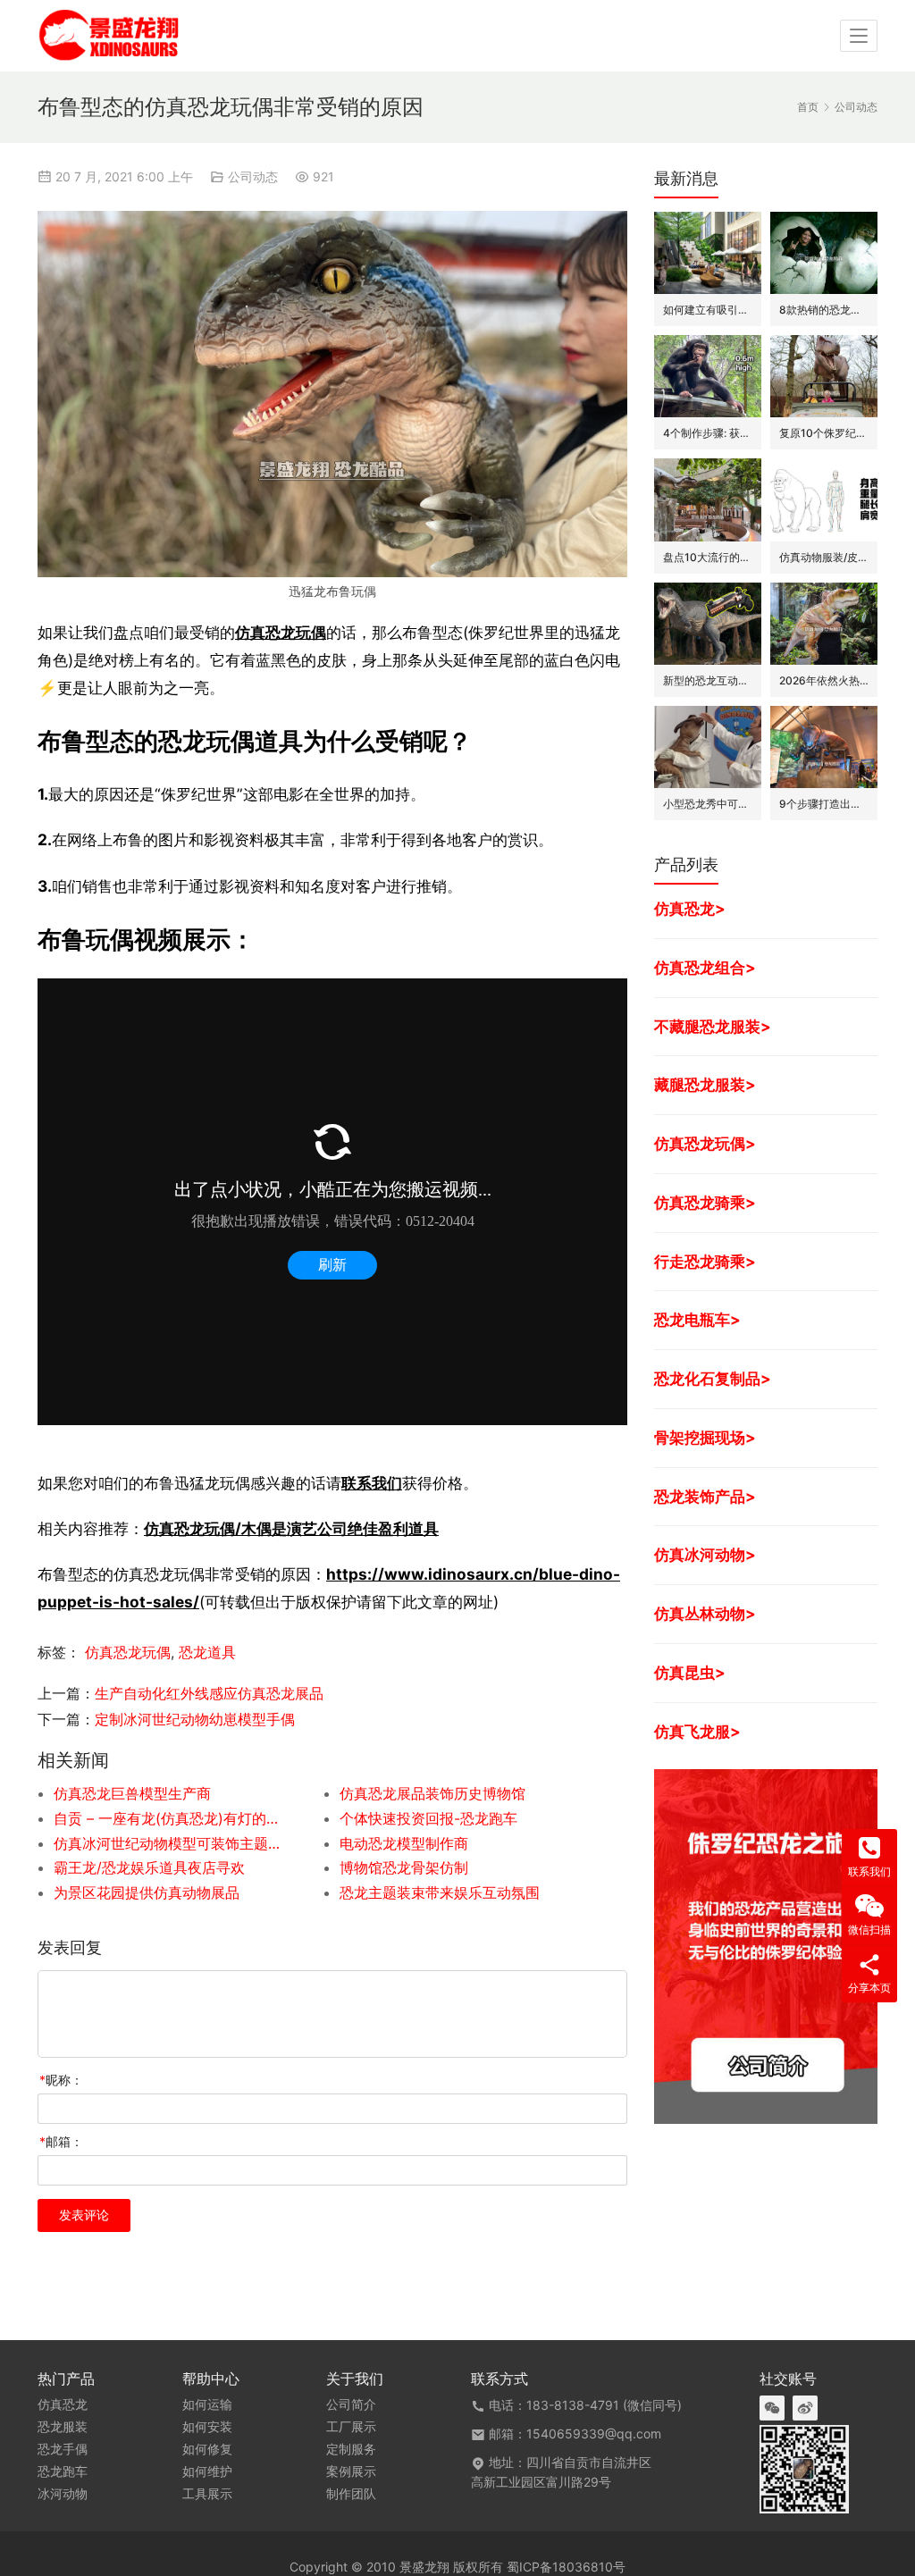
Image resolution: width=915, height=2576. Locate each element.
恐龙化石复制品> (713, 1378)
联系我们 (372, 1483)
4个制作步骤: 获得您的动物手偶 (708, 433)
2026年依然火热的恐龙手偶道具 (824, 680)
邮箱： (61, 2141)
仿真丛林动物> (705, 1613)
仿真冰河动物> (705, 1554)
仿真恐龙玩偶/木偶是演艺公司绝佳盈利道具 (291, 1528)
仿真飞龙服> (697, 1731)
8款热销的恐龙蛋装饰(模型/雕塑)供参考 (824, 310)
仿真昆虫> (690, 1672)
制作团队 (351, 2494)
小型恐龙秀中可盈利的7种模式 (708, 804)
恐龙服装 (63, 2427)
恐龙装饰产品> (705, 1496)
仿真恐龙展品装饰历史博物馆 (432, 1793)
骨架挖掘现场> (705, 1437)
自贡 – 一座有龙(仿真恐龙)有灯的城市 (168, 1818)
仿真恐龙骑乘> (705, 1202)
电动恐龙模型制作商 (404, 1843)
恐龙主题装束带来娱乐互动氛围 (440, 1892)
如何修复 (207, 2449)
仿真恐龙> (690, 908)
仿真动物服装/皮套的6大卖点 (824, 557)
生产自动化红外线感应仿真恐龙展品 (209, 1693)
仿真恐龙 (63, 2404)
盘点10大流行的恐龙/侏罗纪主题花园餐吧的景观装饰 (708, 557)
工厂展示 (351, 2427)
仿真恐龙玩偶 (281, 632)
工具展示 (207, 2494)
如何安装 (207, 2427)
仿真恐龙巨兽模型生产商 (132, 1793)
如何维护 (207, 2471)
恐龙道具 (207, 1652)
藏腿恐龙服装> (705, 1084)
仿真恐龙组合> (705, 967)
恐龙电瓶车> (697, 1319)
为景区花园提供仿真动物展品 (147, 1892)
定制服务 (351, 2449)
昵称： (61, 2080)
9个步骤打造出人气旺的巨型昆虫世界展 (824, 804)
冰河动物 (63, 2494)
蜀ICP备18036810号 (566, 2567)
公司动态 (253, 176)
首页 (808, 107)
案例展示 (351, 2471)
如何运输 (207, 2404)
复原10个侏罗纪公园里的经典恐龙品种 (824, 433)
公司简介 (351, 2404)
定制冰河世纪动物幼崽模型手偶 (195, 1719)
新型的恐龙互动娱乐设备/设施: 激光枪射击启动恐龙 (708, 680)
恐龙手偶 (63, 2449)
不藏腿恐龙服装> (713, 1026)
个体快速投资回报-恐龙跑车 (428, 1818)
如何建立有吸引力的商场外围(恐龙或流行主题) (708, 310)
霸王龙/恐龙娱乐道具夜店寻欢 (149, 1867)
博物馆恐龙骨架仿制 (404, 1867)
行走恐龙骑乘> (705, 1261)
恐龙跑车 (63, 2471)
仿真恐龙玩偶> (705, 1143)
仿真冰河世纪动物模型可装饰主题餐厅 (168, 1843)
